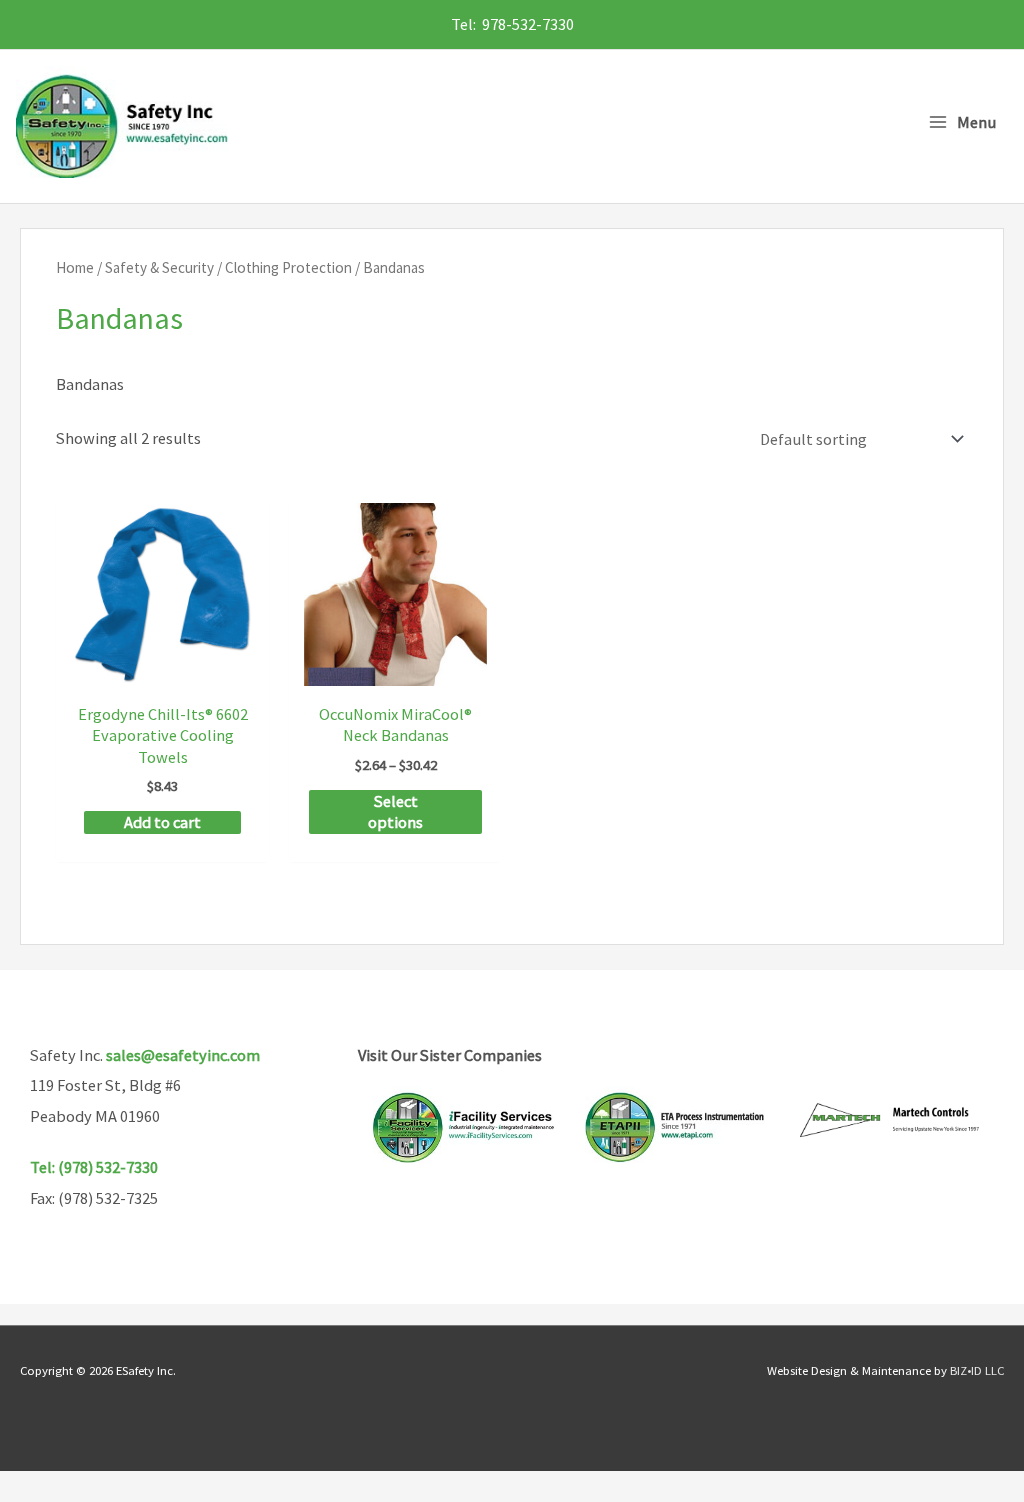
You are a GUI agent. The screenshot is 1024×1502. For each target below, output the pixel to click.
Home (75, 267)
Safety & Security (159, 267)
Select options (395, 811)
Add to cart (162, 822)
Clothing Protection (288, 267)
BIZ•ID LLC (977, 1370)
